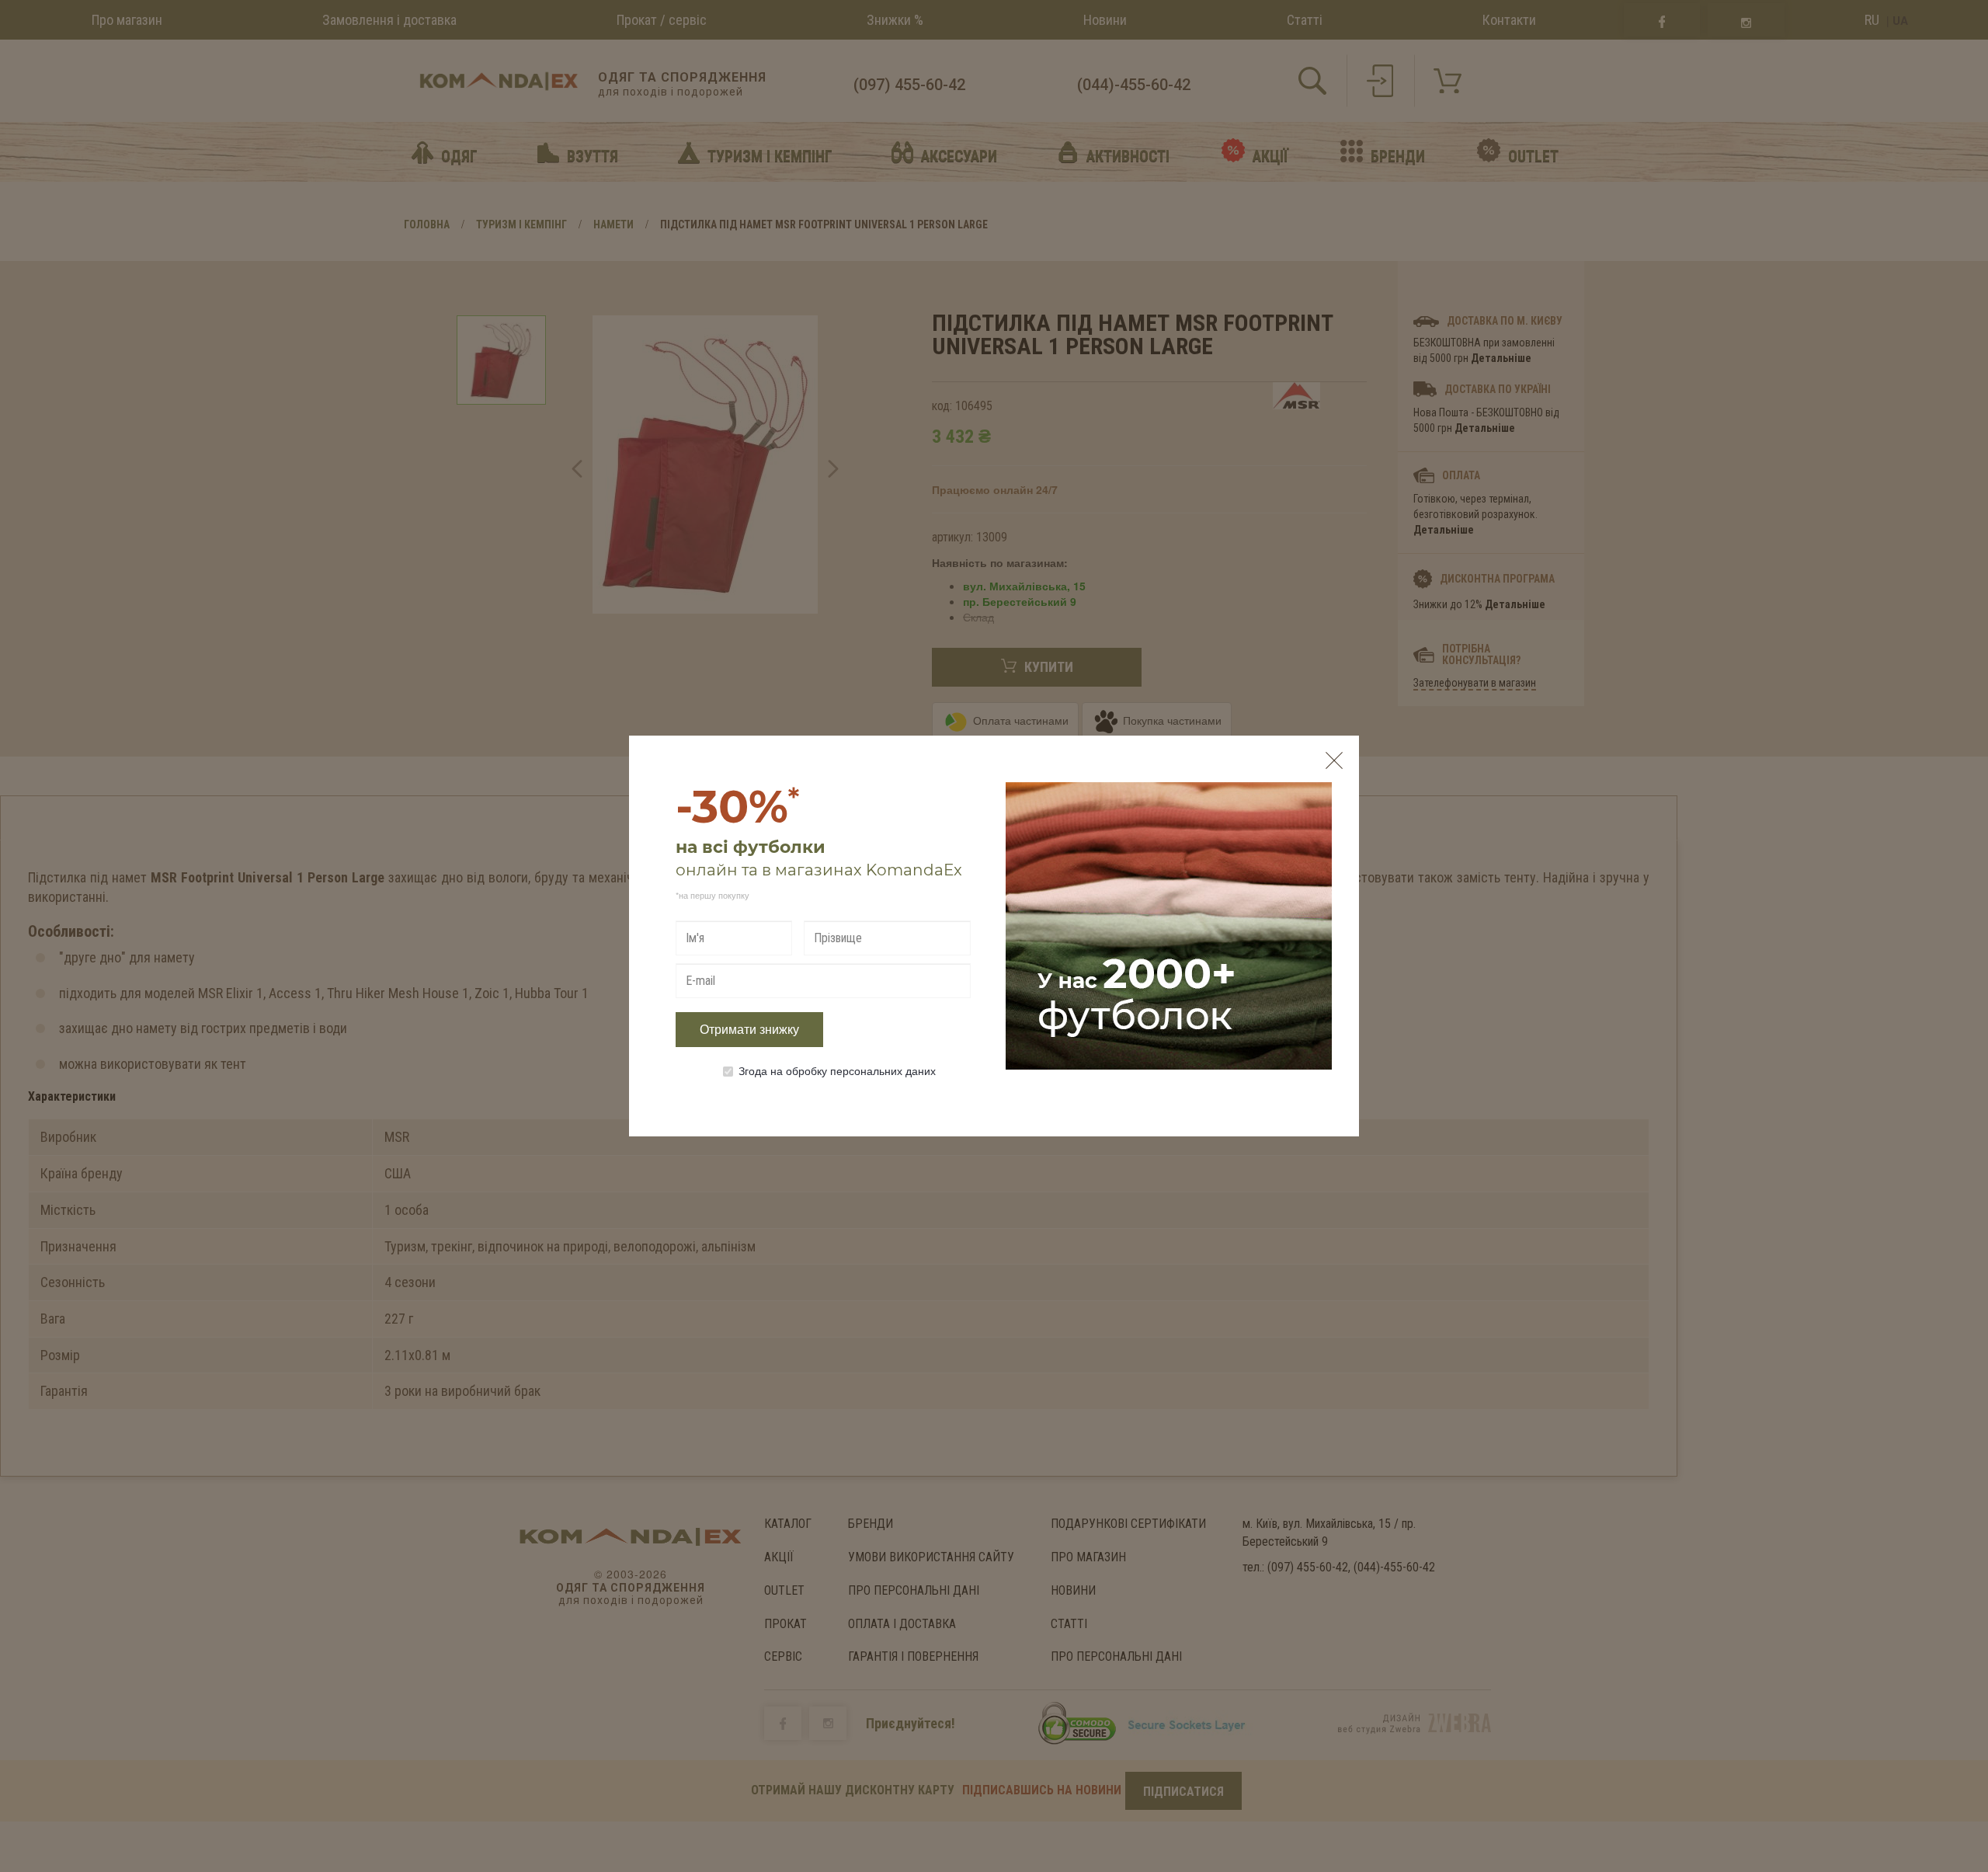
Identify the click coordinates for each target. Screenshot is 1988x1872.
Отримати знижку (749, 1030)
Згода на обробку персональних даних (837, 1070)
